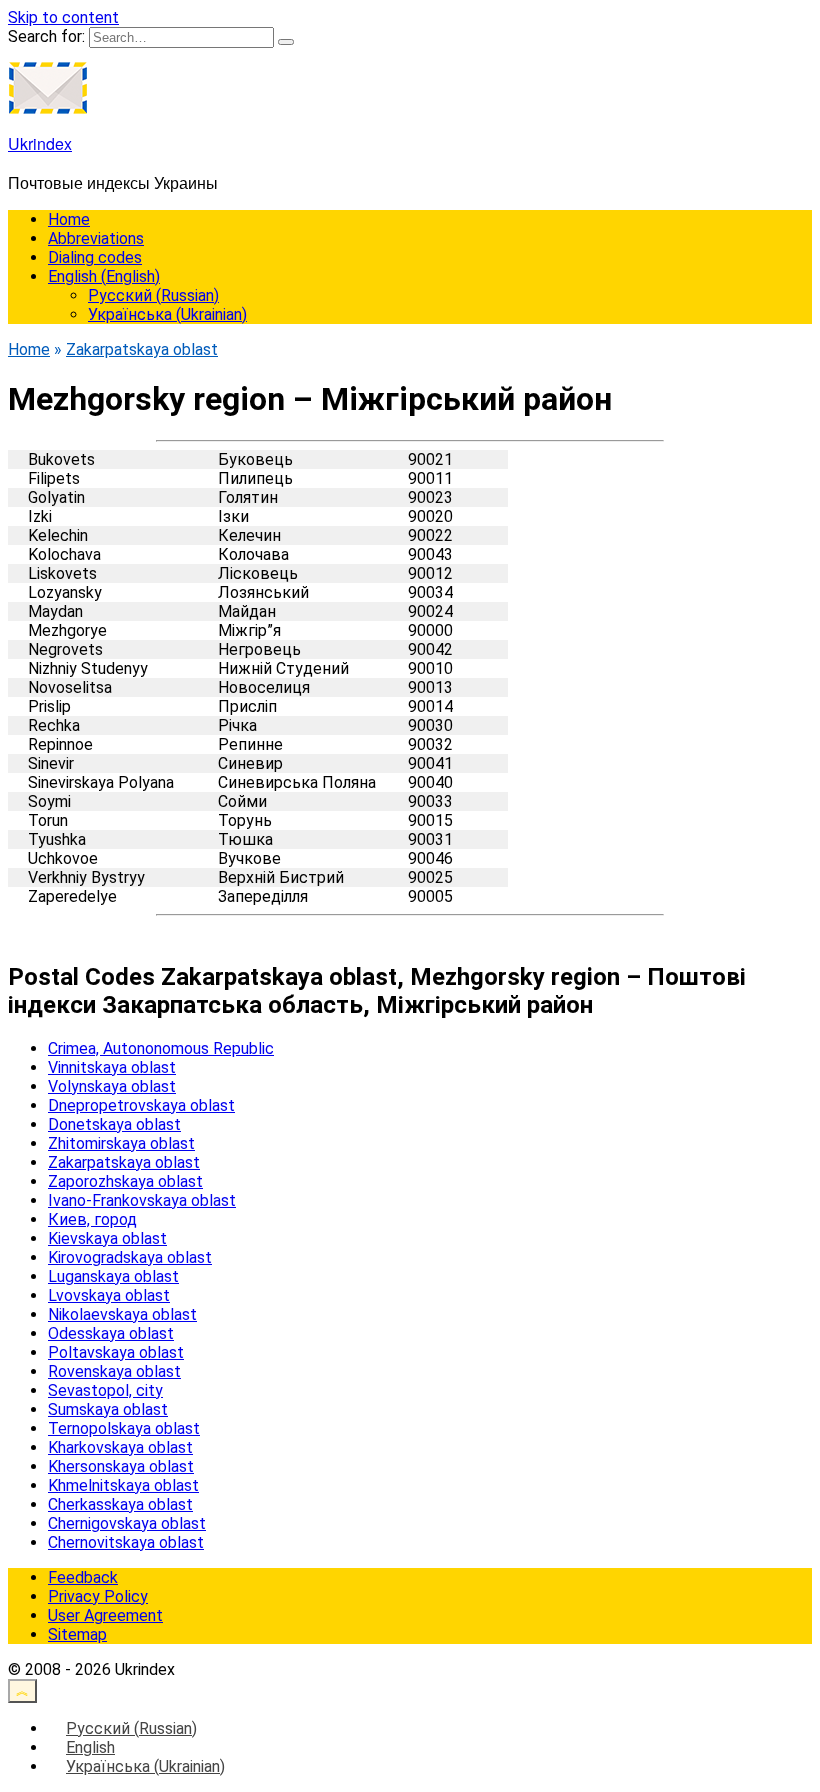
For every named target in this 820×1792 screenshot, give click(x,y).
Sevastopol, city (105, 1390)
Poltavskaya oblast (116, 1352)
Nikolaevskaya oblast (122, 1314)
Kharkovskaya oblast (120, 1447)
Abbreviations (96, 238)
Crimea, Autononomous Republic (161, 1048)
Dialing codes (95, 257)
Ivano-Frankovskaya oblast (142, 1200)
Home (69, 219)
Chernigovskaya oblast (127, 1523)
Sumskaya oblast (108, 1409)
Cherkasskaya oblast (120, 1504)
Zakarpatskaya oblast (124, 1162)
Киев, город (92, 1219)
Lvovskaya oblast (109, 1295)
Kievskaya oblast (107, 1238)
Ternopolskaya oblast (124, 1428)
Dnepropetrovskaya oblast (141, 1105)
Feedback (83, 1577)
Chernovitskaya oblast (126, 1542)
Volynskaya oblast (112, 1086)
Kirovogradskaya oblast (130, 1257)
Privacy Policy (98, 1596)
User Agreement (105, 1615)
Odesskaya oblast (111, 1333)
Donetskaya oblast (114, 1124)
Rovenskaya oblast (114, 1371)
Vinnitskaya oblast (112, 1067)
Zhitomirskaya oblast (121, 1143)
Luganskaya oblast (113, 1276)
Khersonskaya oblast (121, 1466)
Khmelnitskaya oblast (123, 1485)
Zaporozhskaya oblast (125, 1181)
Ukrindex (40, 143)
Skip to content (63, 17)
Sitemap (77, 1634)
